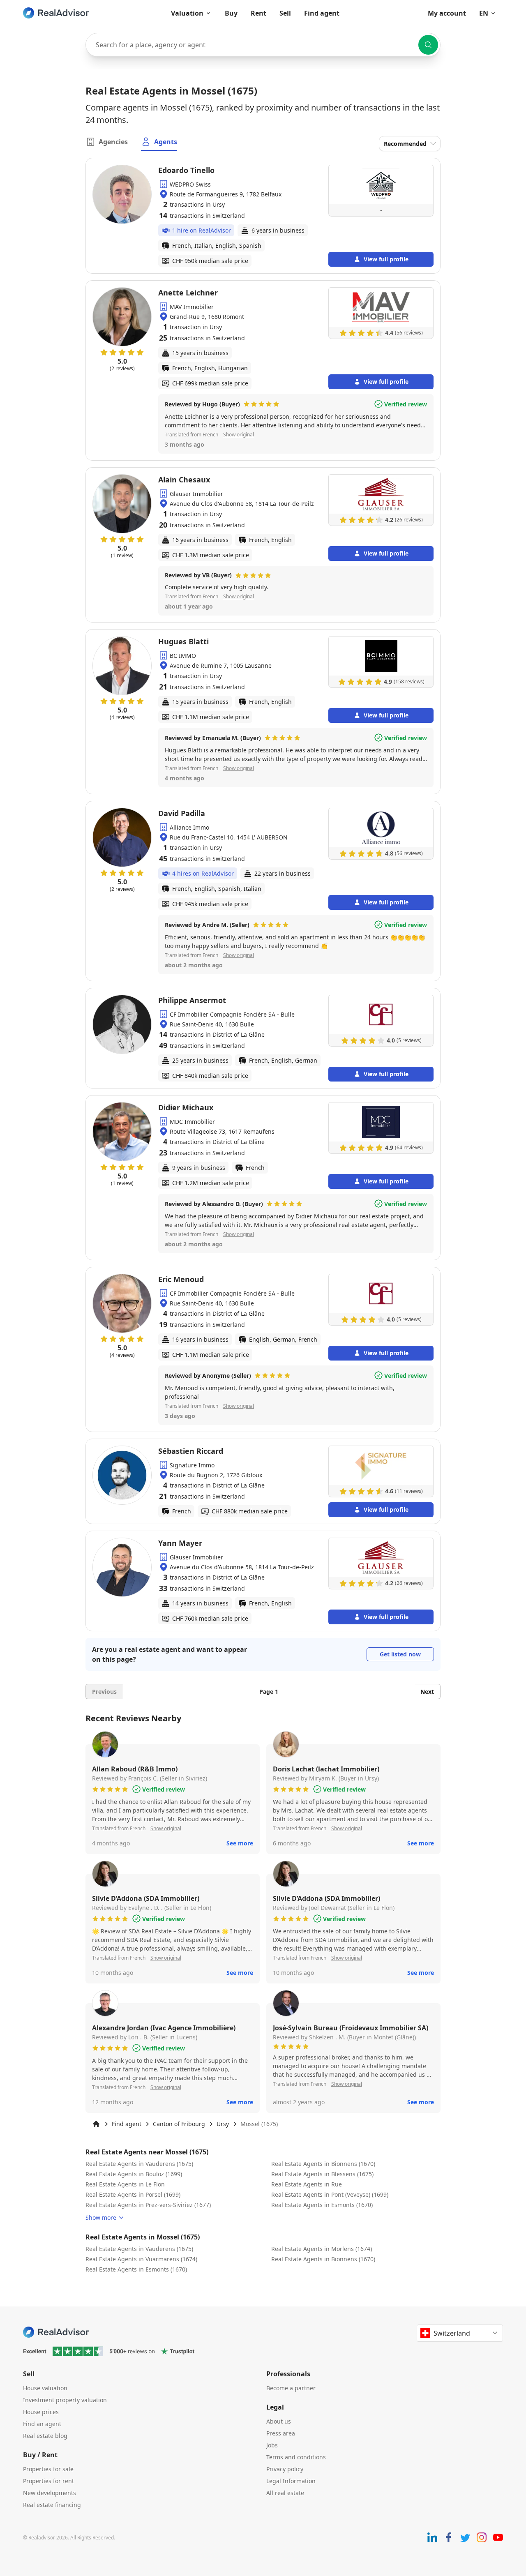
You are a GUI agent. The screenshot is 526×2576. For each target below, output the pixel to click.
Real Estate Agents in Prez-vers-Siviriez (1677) (148, 2205)
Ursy (223, 2124)
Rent (258, 13)
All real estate (285, 2493)
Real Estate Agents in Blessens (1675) (322, 2174)
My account (447, 13)
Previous (104, 1692)
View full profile (386, 259)
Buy (231, 13)
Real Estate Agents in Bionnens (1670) (323, 2164)
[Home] (96, 2124)
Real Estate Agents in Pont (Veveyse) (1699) (330, 2194)
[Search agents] (428, 45)
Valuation (187, 13)
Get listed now (400, 1654)
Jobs (272, 2445)
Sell (285, 13)
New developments (50, 2493)
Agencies (113, 142)
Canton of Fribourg (179, 2124)
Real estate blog (45, 2436)
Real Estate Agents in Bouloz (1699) (134, 2174)
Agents (166, 142)
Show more (101, 2217)
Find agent (322, 13)
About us (279, 2421)
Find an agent (42, 2424)
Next (427, 1692)
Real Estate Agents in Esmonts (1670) (322, 2205)
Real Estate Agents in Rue (307, 2184)
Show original (239, 435)
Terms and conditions (296, 2457)
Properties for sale (48, 2469)
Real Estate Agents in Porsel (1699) (133, 2194)
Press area (281, 2433)
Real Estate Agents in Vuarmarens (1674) (141, 2259)
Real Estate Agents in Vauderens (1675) (139, 2164)
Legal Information (291, 2481)
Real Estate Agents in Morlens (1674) (322, 2249)
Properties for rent (48, 2481)
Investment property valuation (65, 2400)
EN (484, 13)
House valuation (45, 2388)
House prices (41, 2412)
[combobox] (263, 45)
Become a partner (291, 2388)
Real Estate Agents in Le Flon (125, 2184)
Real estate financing (52, 2505)
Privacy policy (285, 2469)
